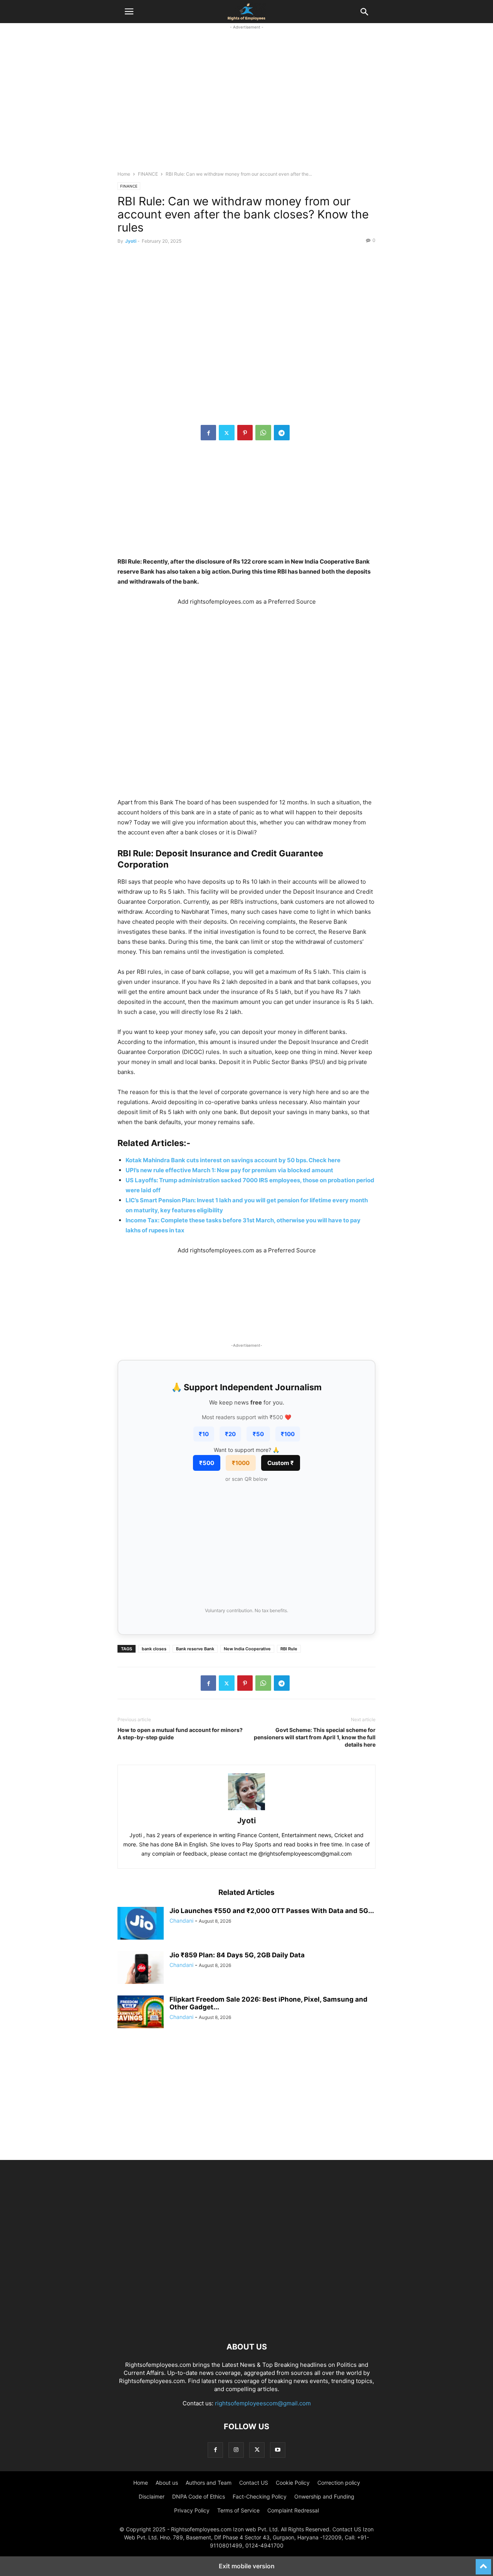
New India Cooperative (247, 1649)
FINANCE (148, 174)
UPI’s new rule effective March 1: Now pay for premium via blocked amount (229, 1170)
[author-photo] (246, 1810)
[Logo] (246, 2323)
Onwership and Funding (324, 2496)
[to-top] (483, 2563)
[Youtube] (278, 2450)
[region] (246, 104)
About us (167, 2483)
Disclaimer (152, 2496)
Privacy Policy (192, 2510)
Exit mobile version (247, 2566)
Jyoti (131, 241)
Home (124, 174)
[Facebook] (208, 433)
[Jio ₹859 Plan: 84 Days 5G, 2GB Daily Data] (141, 1969)
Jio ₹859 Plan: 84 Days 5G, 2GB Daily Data (237, 1955)
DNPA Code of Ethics (199, 2496)
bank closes (154, 1649)
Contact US (254, 2483)
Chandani (181, 1921)
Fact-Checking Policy (260, 2496)
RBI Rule (289, 1649)
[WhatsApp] (263, 433)
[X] (227, 433)
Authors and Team (209, 2483)
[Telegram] (282, 433)
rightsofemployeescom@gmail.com (263, 2403)
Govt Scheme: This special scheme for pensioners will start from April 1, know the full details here (315, 1737)
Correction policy (339, 2483)
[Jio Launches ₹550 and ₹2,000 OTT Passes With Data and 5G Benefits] (141, 1924)
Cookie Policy (293, 2483)
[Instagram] (236, 2450)
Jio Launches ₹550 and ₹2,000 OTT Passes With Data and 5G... (272, 1911)
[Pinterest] (245, 433)
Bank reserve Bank (195, 1649)
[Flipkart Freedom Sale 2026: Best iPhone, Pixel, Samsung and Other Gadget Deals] (141, 2013)
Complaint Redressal (293, 2510)
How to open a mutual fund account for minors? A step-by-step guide (180, 1734)
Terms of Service (238, 2510)
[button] (129, 12)
